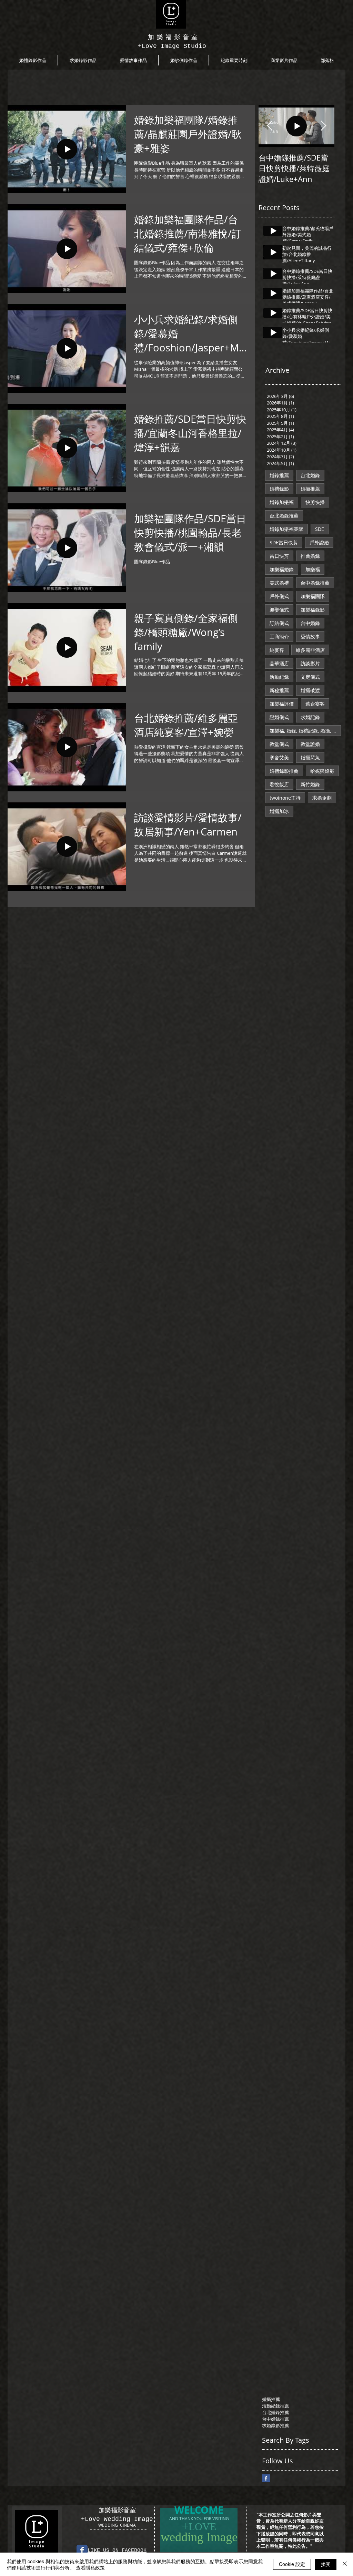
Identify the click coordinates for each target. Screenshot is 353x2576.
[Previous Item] (270, 126)
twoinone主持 (285, 798)
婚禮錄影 (279, 489)
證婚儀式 (279, 717)
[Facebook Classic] (82, 2550)
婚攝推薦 (310, 489)
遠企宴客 (315, 704)
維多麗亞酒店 (310, 650)
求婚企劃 (322, 798)
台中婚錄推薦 (315, 583)
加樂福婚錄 (282, 569)
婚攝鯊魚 (310, 757)
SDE (320, 529)
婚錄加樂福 (282, 502)
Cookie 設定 (292, 2564)
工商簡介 (279, 637)
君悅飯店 (279, 784)
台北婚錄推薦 (284, 516)
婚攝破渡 (310, 690)
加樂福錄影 (313, 610)
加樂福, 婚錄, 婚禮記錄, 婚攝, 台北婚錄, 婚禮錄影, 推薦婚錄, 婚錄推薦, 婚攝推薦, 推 (305, 731)
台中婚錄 (310, 623)
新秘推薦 (279, 690)
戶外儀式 (279, 596)
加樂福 (313, 569)
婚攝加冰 (279, 811)
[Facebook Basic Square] (266, 2478)
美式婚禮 (279, 583)
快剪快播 (315, 502)
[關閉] (345, 2564)
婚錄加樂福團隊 (286, 529)
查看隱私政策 (90, 2567)
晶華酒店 (279, 663)
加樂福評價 (282, 704)
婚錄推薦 (279, 475)
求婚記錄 (310, 717)
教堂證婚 (310, 744)
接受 (326, 2564)
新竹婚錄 (310, 784)
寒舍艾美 (279, 757)
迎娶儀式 (279, 610)
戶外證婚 (319, 542)
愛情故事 (310, 637)
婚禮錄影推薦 (284, 771)
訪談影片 (310, 663)
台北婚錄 (310, 475)
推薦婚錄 (310, 556)
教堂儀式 (279, 744)
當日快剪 (279, 556)
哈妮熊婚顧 (322, 771)
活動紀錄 (279, 677)
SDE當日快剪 (284, 542)
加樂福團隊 (313, 596)
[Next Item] (323, 126)
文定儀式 (310, 677)
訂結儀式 (279, 623)
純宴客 (277, 650)
